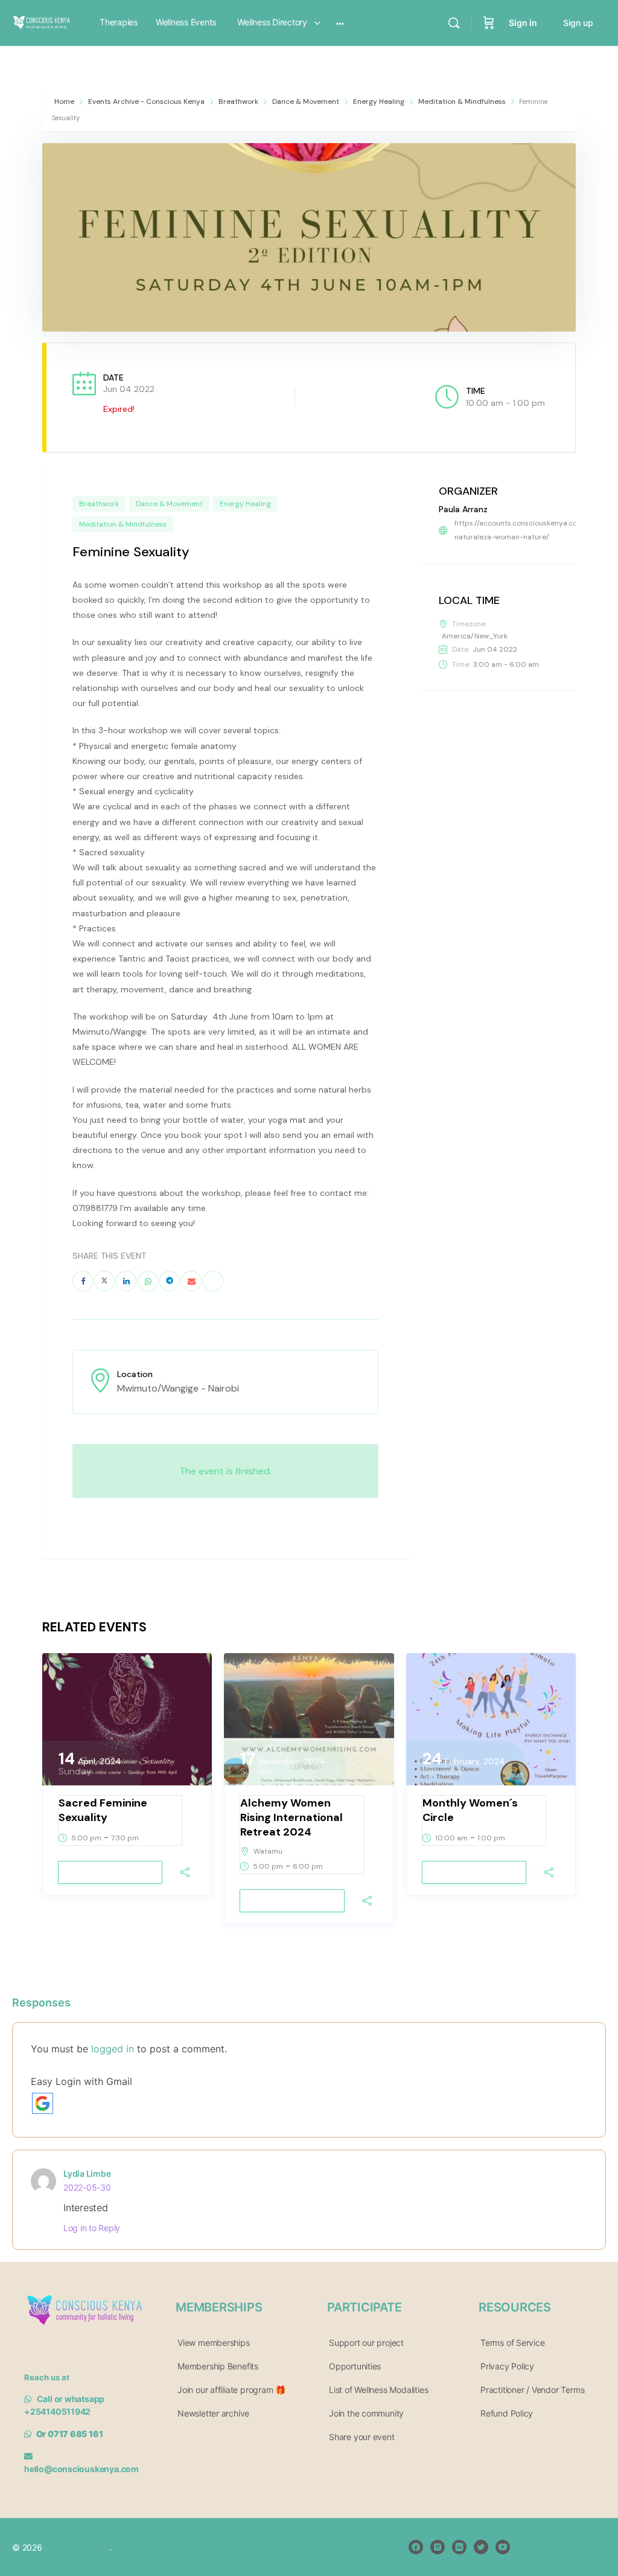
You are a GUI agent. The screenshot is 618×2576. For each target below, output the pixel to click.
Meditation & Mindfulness (462, 101)
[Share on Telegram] (170, 1281)
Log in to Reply (92, 2228)
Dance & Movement (306, 101)
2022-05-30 (87, 2187)
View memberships (214, 2343)
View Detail (110, 1873)
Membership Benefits (218, 2366)
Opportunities (355, 2366)
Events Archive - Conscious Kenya (146, 101)
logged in (113, 2049)
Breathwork (238, 101)
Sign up (578, 23)
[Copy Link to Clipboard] (213, 1281)
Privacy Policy (507, 2366)
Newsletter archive (213, 2413)
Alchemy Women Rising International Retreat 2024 (291, 1817)
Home (65, 101)
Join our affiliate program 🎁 (231, 2390)
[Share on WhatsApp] (148, 1281)
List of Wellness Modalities (378, 2390)
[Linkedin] (126, 1281)
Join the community (366, 2413)
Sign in (523, 23)
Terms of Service (513, 2343)
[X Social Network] (104, 1281)
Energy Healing (379, 101)
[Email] (191, 1281)
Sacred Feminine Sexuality (103, 1810)
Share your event (362, 2437)
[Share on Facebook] (83, 1281)
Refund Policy (507, 2413)
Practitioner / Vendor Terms (532, 2390)
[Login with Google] (43, 2103)
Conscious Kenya (76, 2547)
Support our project (366, 2343)
